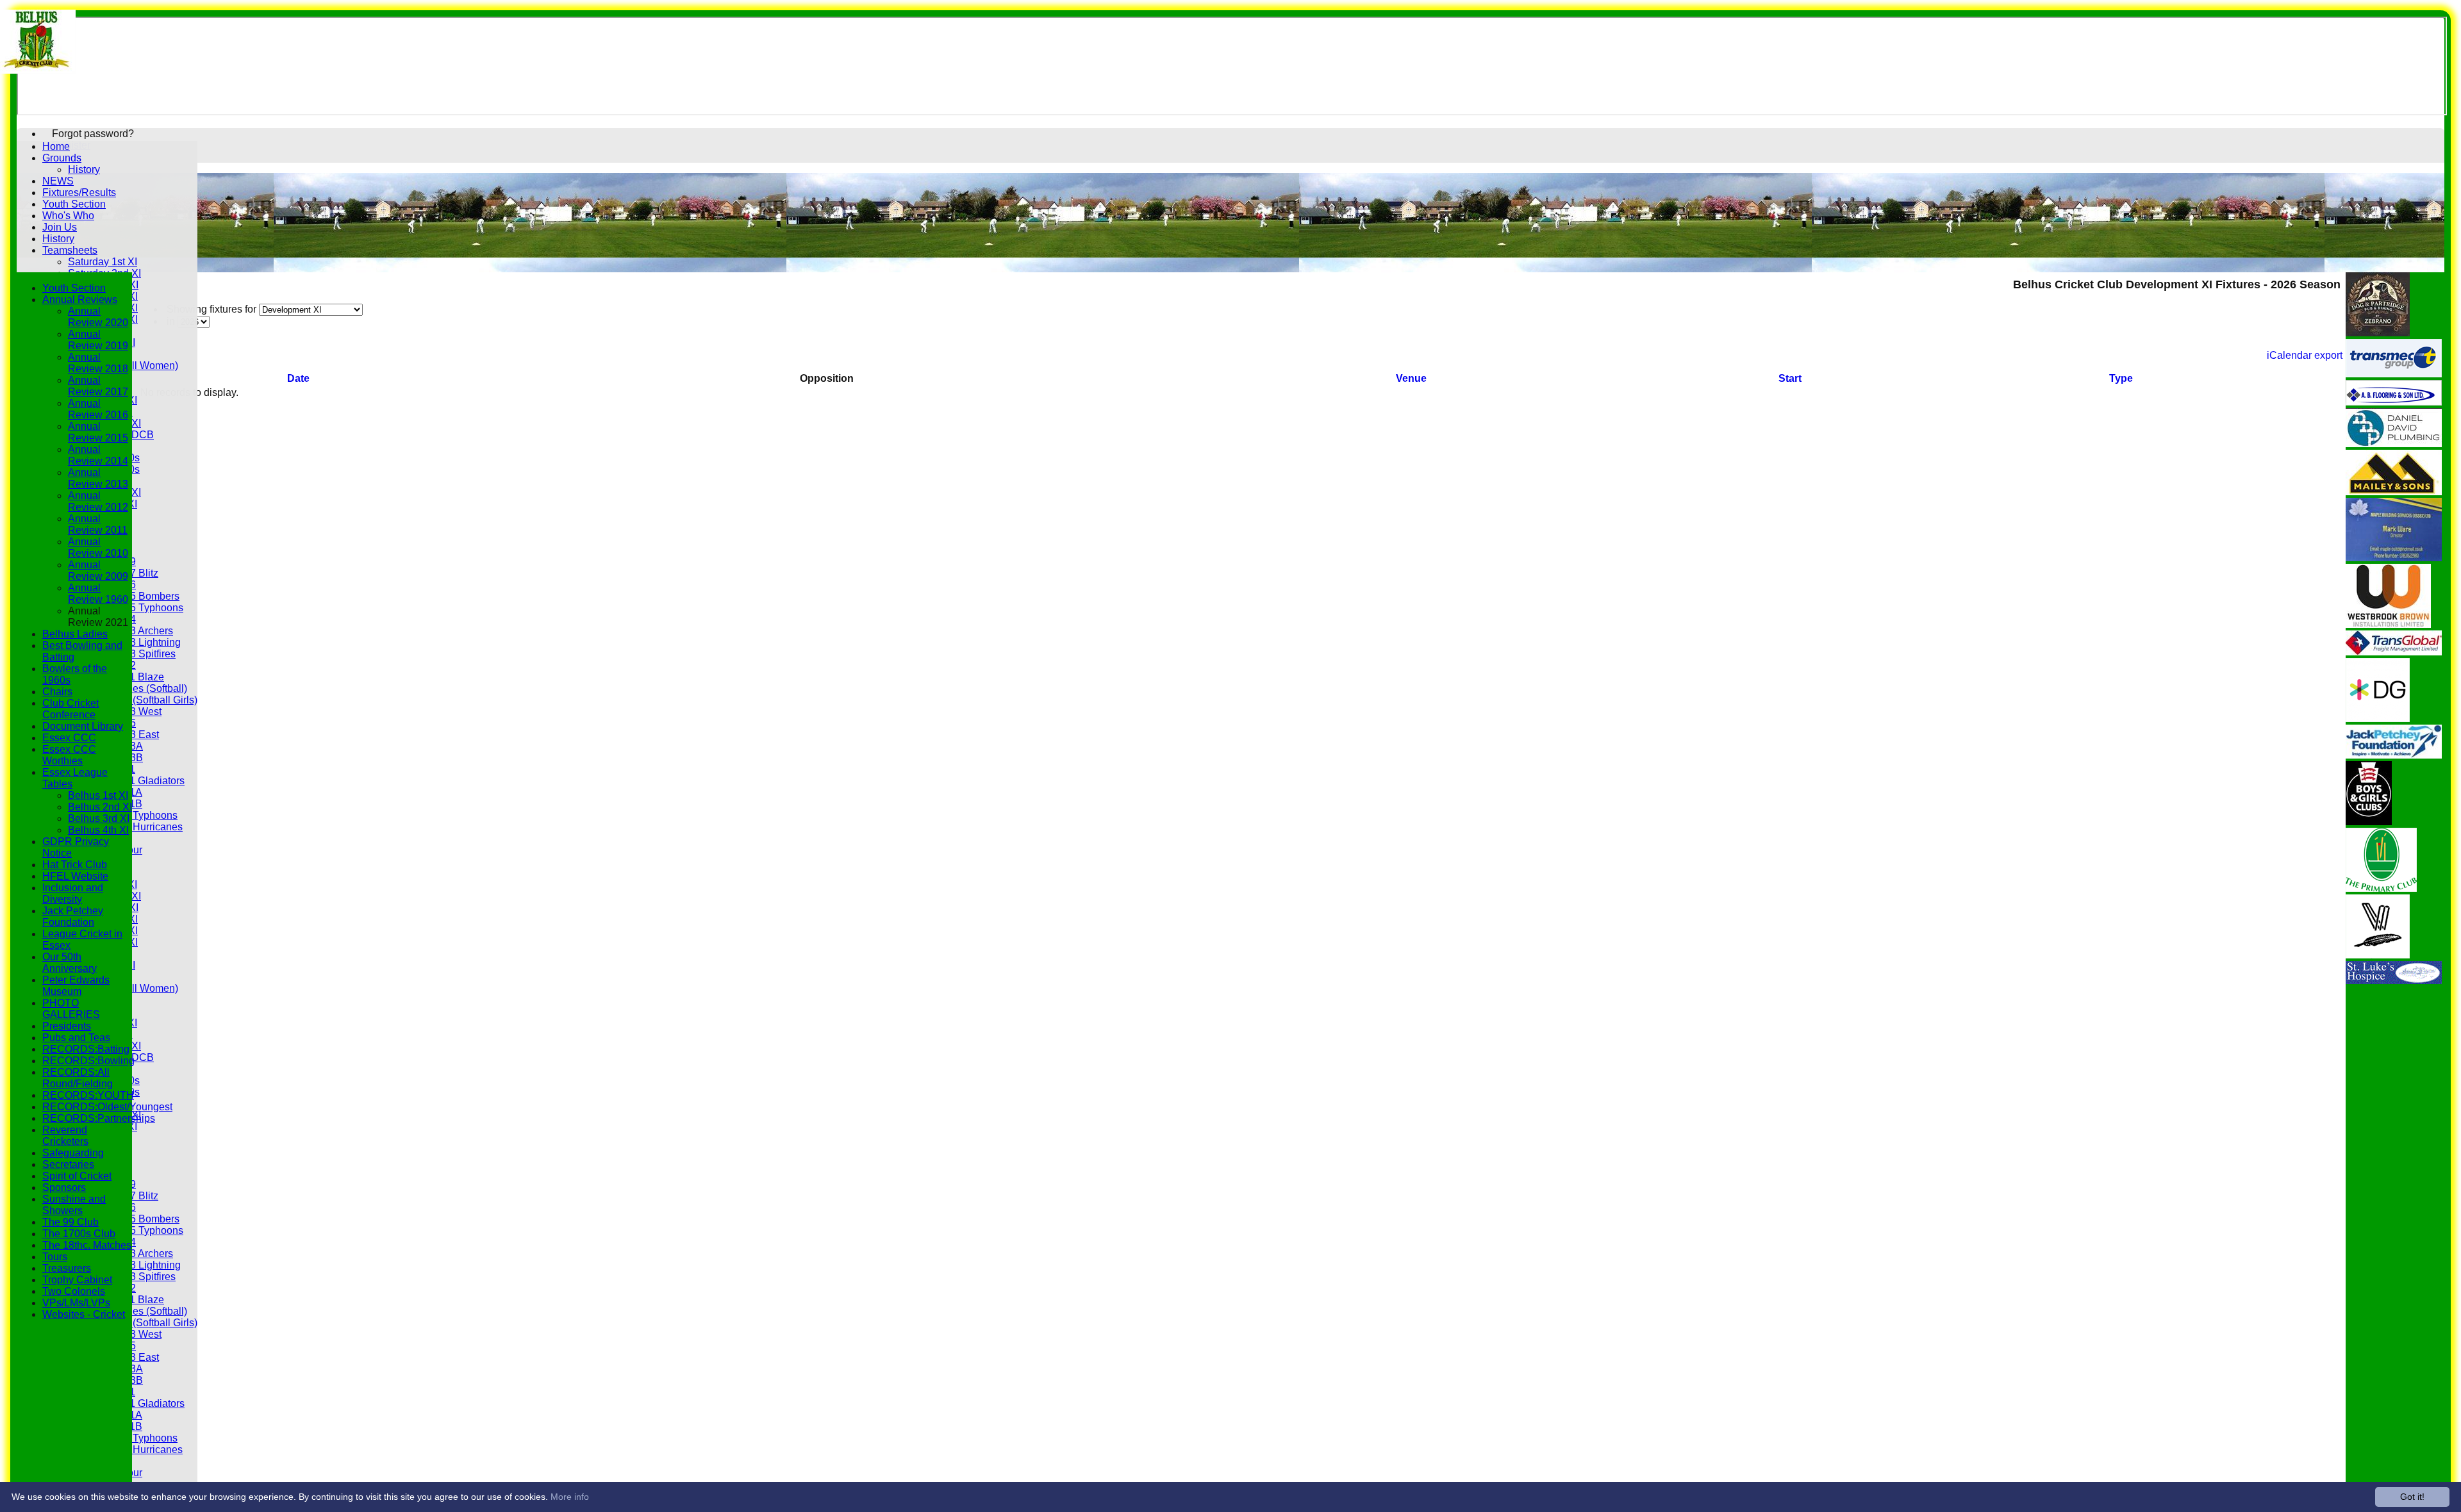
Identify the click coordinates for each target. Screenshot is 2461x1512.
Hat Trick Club (75, 865)
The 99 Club (70, 1222)
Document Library (83, 726)
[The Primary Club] (2381, 888)
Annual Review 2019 (98, 340)
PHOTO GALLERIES (71, 1009)
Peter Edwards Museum (76, 986)
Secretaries (68, 1164)
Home (56, 146)
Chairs (57, 692)
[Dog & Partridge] (2378, 333)
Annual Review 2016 (98, 409)
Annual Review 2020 (98, 317)
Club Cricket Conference (70, 709)
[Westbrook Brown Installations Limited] (2388, 624)
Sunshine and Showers (74, 1205)
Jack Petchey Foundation (73, 916)
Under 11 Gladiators (139, 781)
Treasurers (67, 1268)
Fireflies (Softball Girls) (145, 700)
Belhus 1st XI (98, 795)
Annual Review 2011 (98, 524)
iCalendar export (2305, 355)
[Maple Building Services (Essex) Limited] (2394, 558)
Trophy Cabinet (77, 1280)
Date (298, 378)
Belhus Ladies (75, 634)
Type (2121, 378)
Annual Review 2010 (98, 547)
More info (570, 1497)
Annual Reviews (80, 300)
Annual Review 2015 (98, 432)
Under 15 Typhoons (138, 608)
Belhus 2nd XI (100, 807)
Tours (55, 1257)
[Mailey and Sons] (2394, 492)
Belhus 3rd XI (99, 818)
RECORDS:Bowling (88, 1061)
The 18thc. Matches (87, 1245)
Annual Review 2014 (98, 455)
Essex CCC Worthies (69, 755)
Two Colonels (74, 1291)
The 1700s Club (79, 1234)
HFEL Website (75, 876)
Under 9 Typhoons (136, 815)
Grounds (62, 158)
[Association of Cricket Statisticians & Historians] (2378, 955)
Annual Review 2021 (98, 617)
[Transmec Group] (2394, 374)
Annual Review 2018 (98, 363)
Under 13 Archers (133, 631)
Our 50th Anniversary (70, 963)
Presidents (67, 1026)
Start (1790, 378)
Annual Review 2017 (98, 386)
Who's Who (68, 216)
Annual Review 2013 (98, 478)
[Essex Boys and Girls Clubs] (2369, 822)
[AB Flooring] (2394, 402)
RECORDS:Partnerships (99, 1118)
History (84, 169)
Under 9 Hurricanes (138, 827)
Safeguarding (73, 1153)
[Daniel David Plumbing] (2394, 444)
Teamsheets (70, 250)
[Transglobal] (2394, 652)
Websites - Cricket (84, 1314)
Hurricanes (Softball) (140, 688)
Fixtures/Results (79, 193)
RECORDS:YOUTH (88, 1095)
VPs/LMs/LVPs (76, 1303)
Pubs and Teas (76, 1038)
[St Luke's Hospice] (2394, 981)
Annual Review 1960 (98, 594)
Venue (1411, 378)
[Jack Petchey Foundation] (2394, 755)
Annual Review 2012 (98, 501)
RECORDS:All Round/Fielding (78, 1078)
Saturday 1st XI (103, 262)
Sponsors (64, 1187)
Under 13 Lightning (137, 642)
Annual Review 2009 (98, 571)
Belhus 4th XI (98, 830)
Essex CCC (69, 738)
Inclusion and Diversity (73, 893)
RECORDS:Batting (86, 1049)
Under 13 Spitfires (135, 654)
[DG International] (2378, 719)
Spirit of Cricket (77, 1176)
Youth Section (74, 204)
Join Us (60, 227)
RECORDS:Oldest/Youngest (107, 1107)
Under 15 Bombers (137, 596)
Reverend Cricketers (65, 1136)
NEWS (58, 181)
